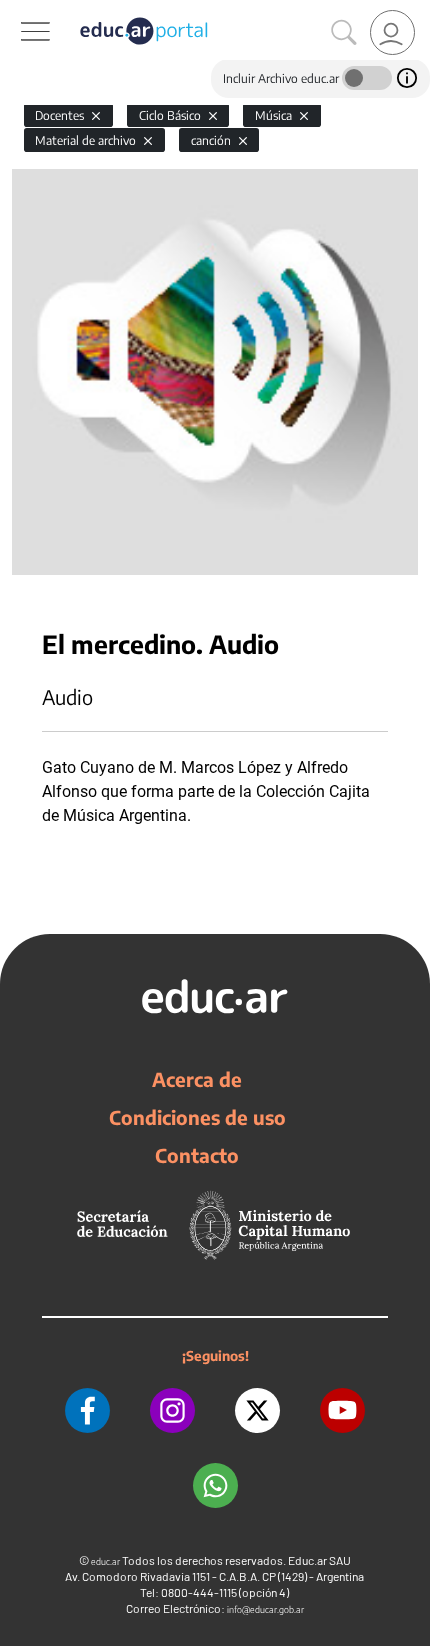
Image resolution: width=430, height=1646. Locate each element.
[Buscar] (344, 33)
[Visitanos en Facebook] (87, 1410)
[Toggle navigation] (18, 11)
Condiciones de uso (197, 1117)
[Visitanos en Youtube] (342, 1410)
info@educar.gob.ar (265, 1609)
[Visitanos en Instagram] (172, 1410)
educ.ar (105, 1561)
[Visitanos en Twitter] (257, 1410)
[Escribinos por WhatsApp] (215, 1485)
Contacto (197, 1155)
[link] (392, 32)
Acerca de (197, 1079)
